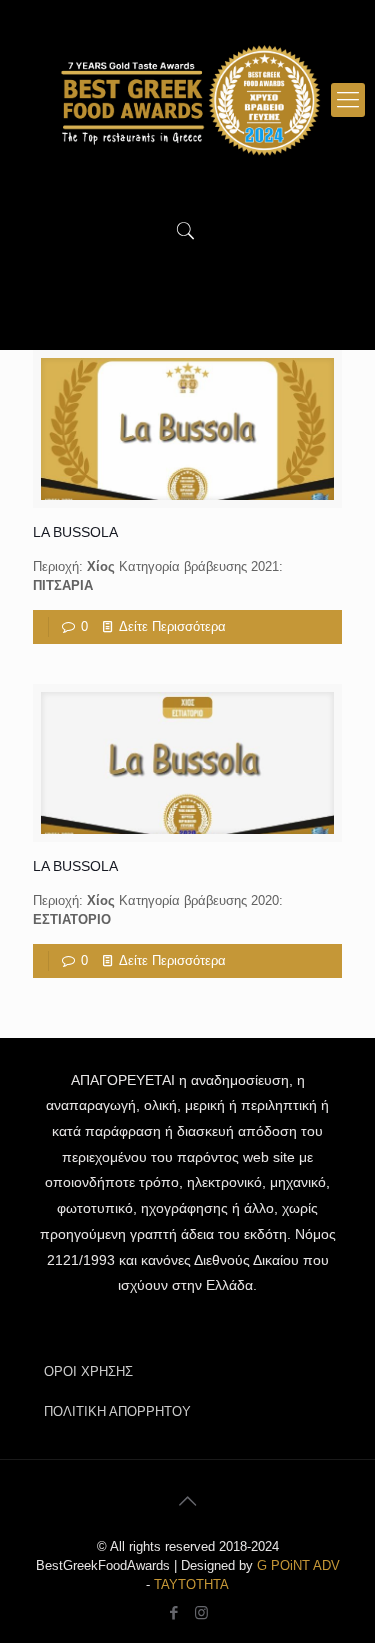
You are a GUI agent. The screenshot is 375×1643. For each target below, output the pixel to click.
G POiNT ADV (298, 1565)
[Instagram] (201, 1612)
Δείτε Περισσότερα (172, 626)
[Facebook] (174, 1612)
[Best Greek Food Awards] (187, 100)
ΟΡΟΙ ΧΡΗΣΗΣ (88, 1371)
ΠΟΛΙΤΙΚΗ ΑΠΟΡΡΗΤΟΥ (117, 1411)
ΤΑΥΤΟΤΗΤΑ (191, 1584)
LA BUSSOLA (75, 532)
